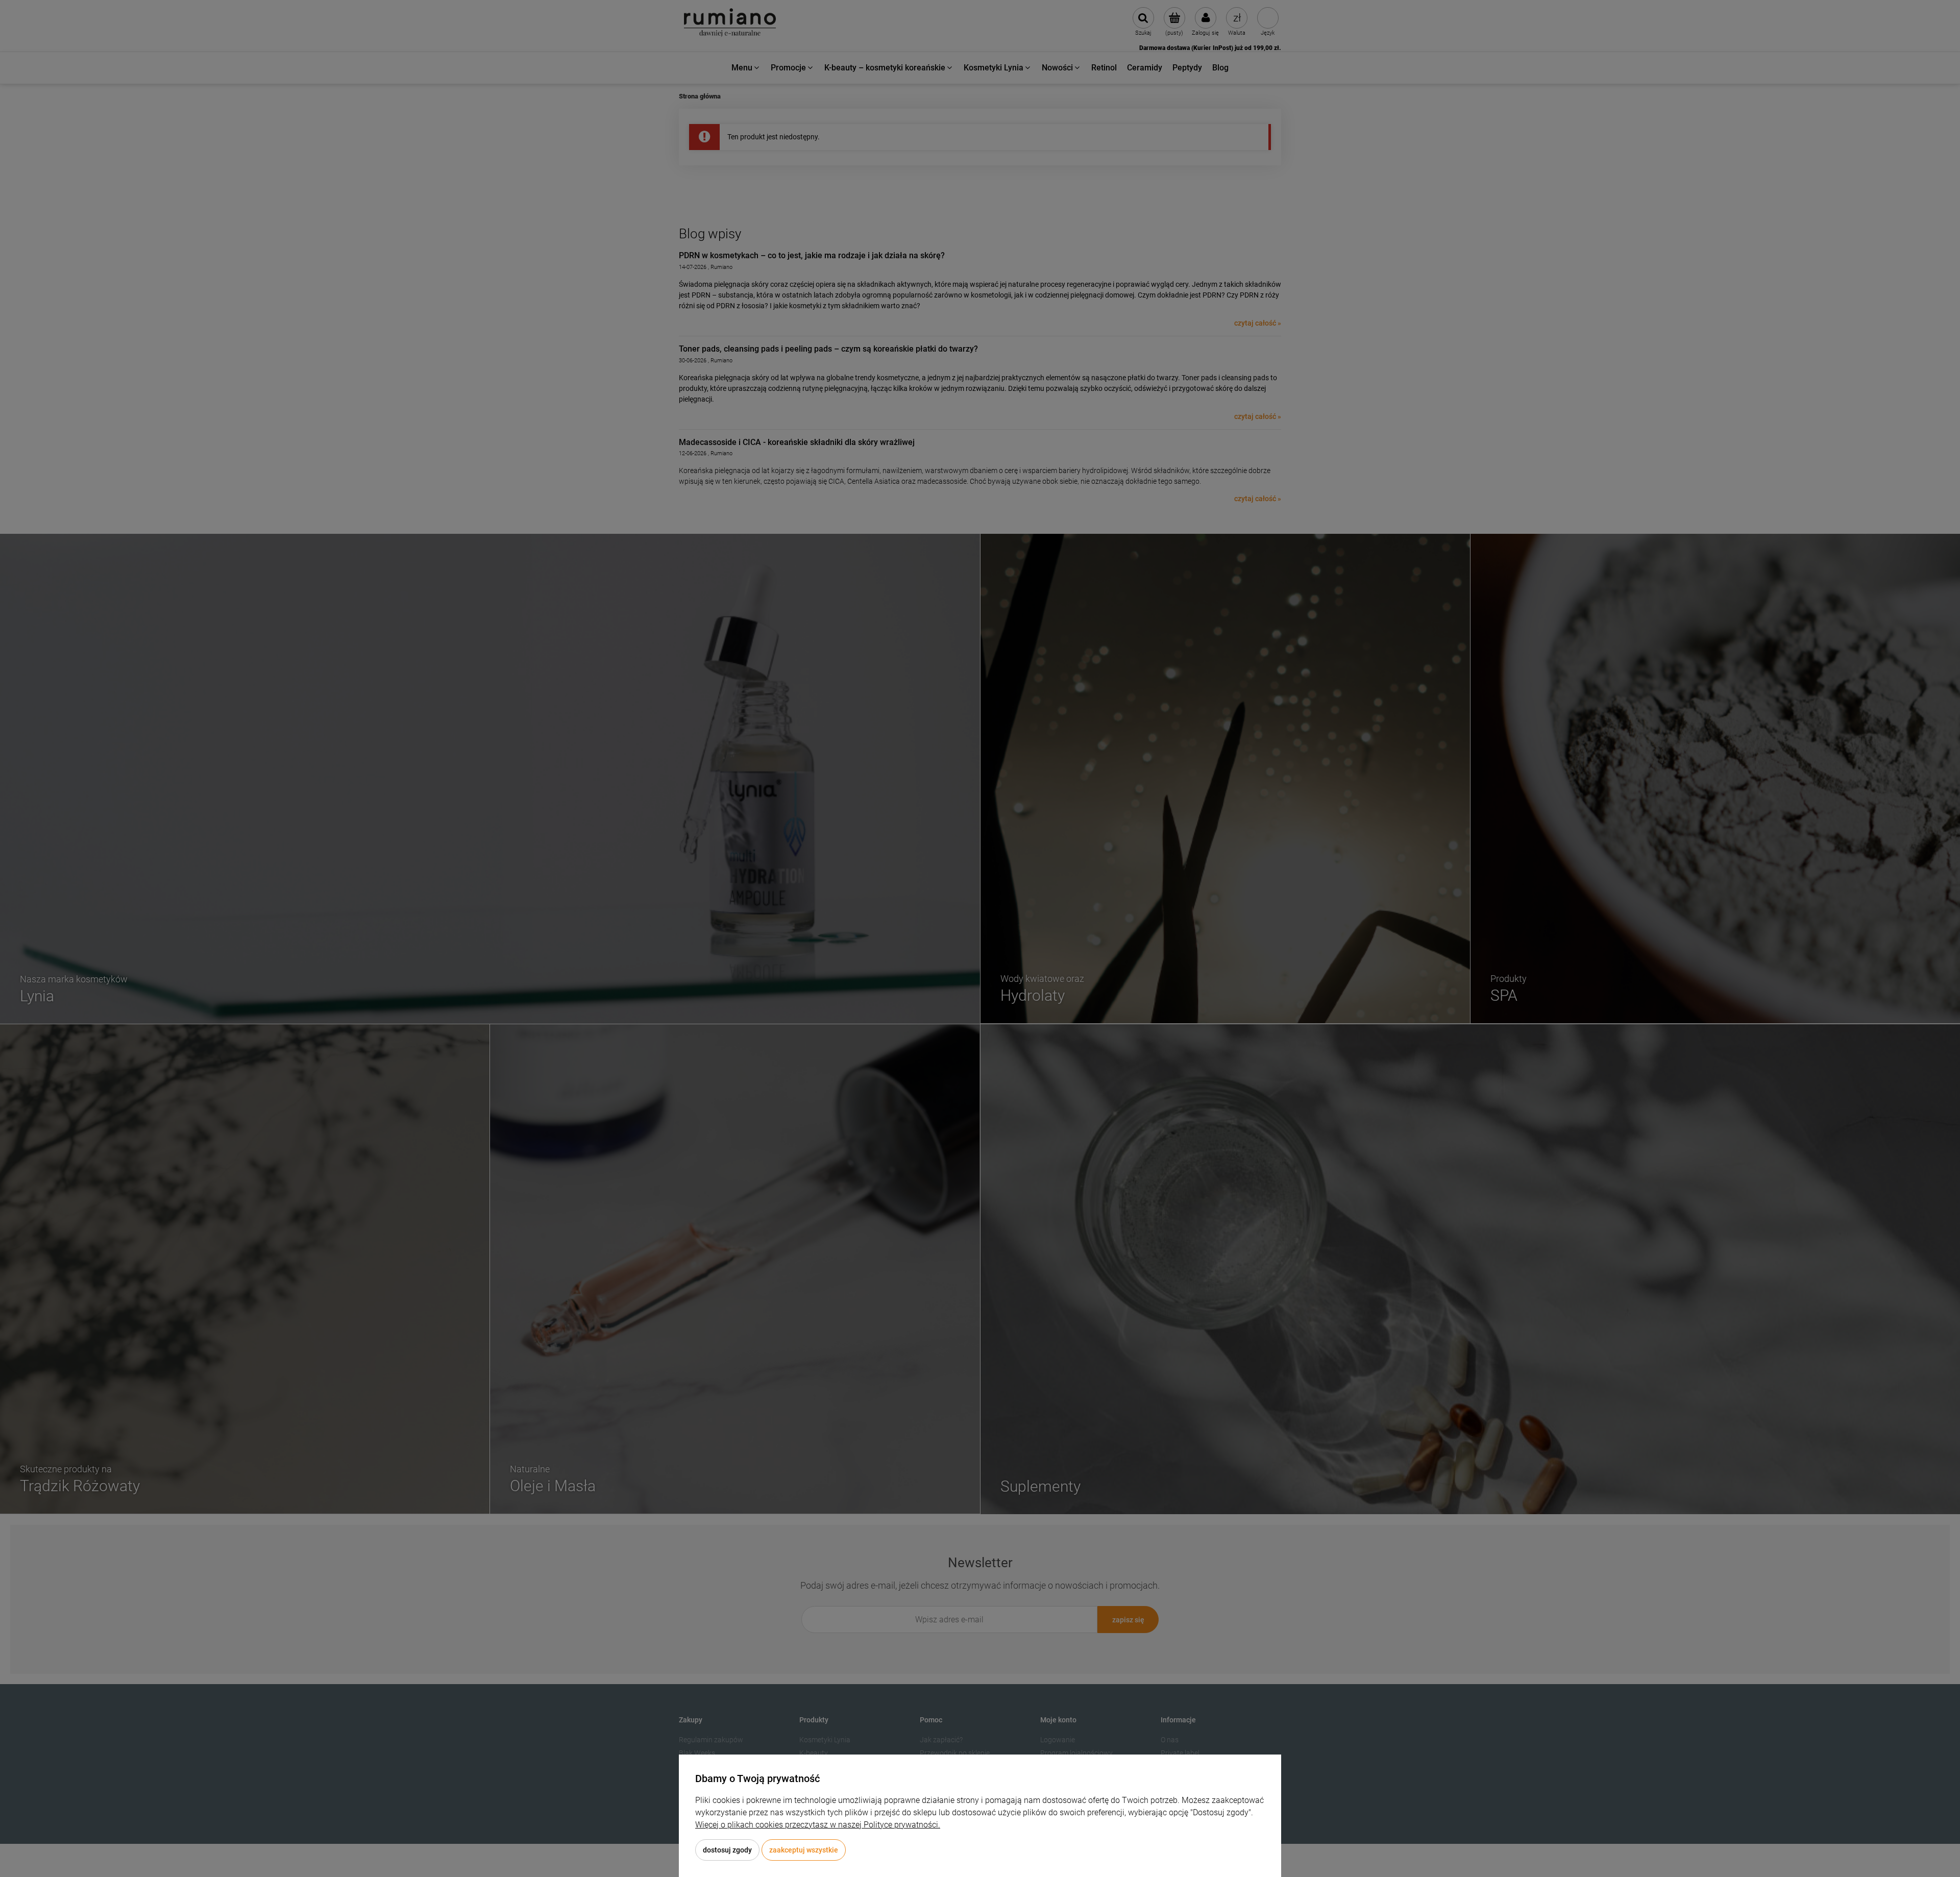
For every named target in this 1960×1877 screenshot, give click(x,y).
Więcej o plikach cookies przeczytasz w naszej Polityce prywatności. (818, 1825)
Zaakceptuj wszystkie (804, 1850)
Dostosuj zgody (727, 1850)
